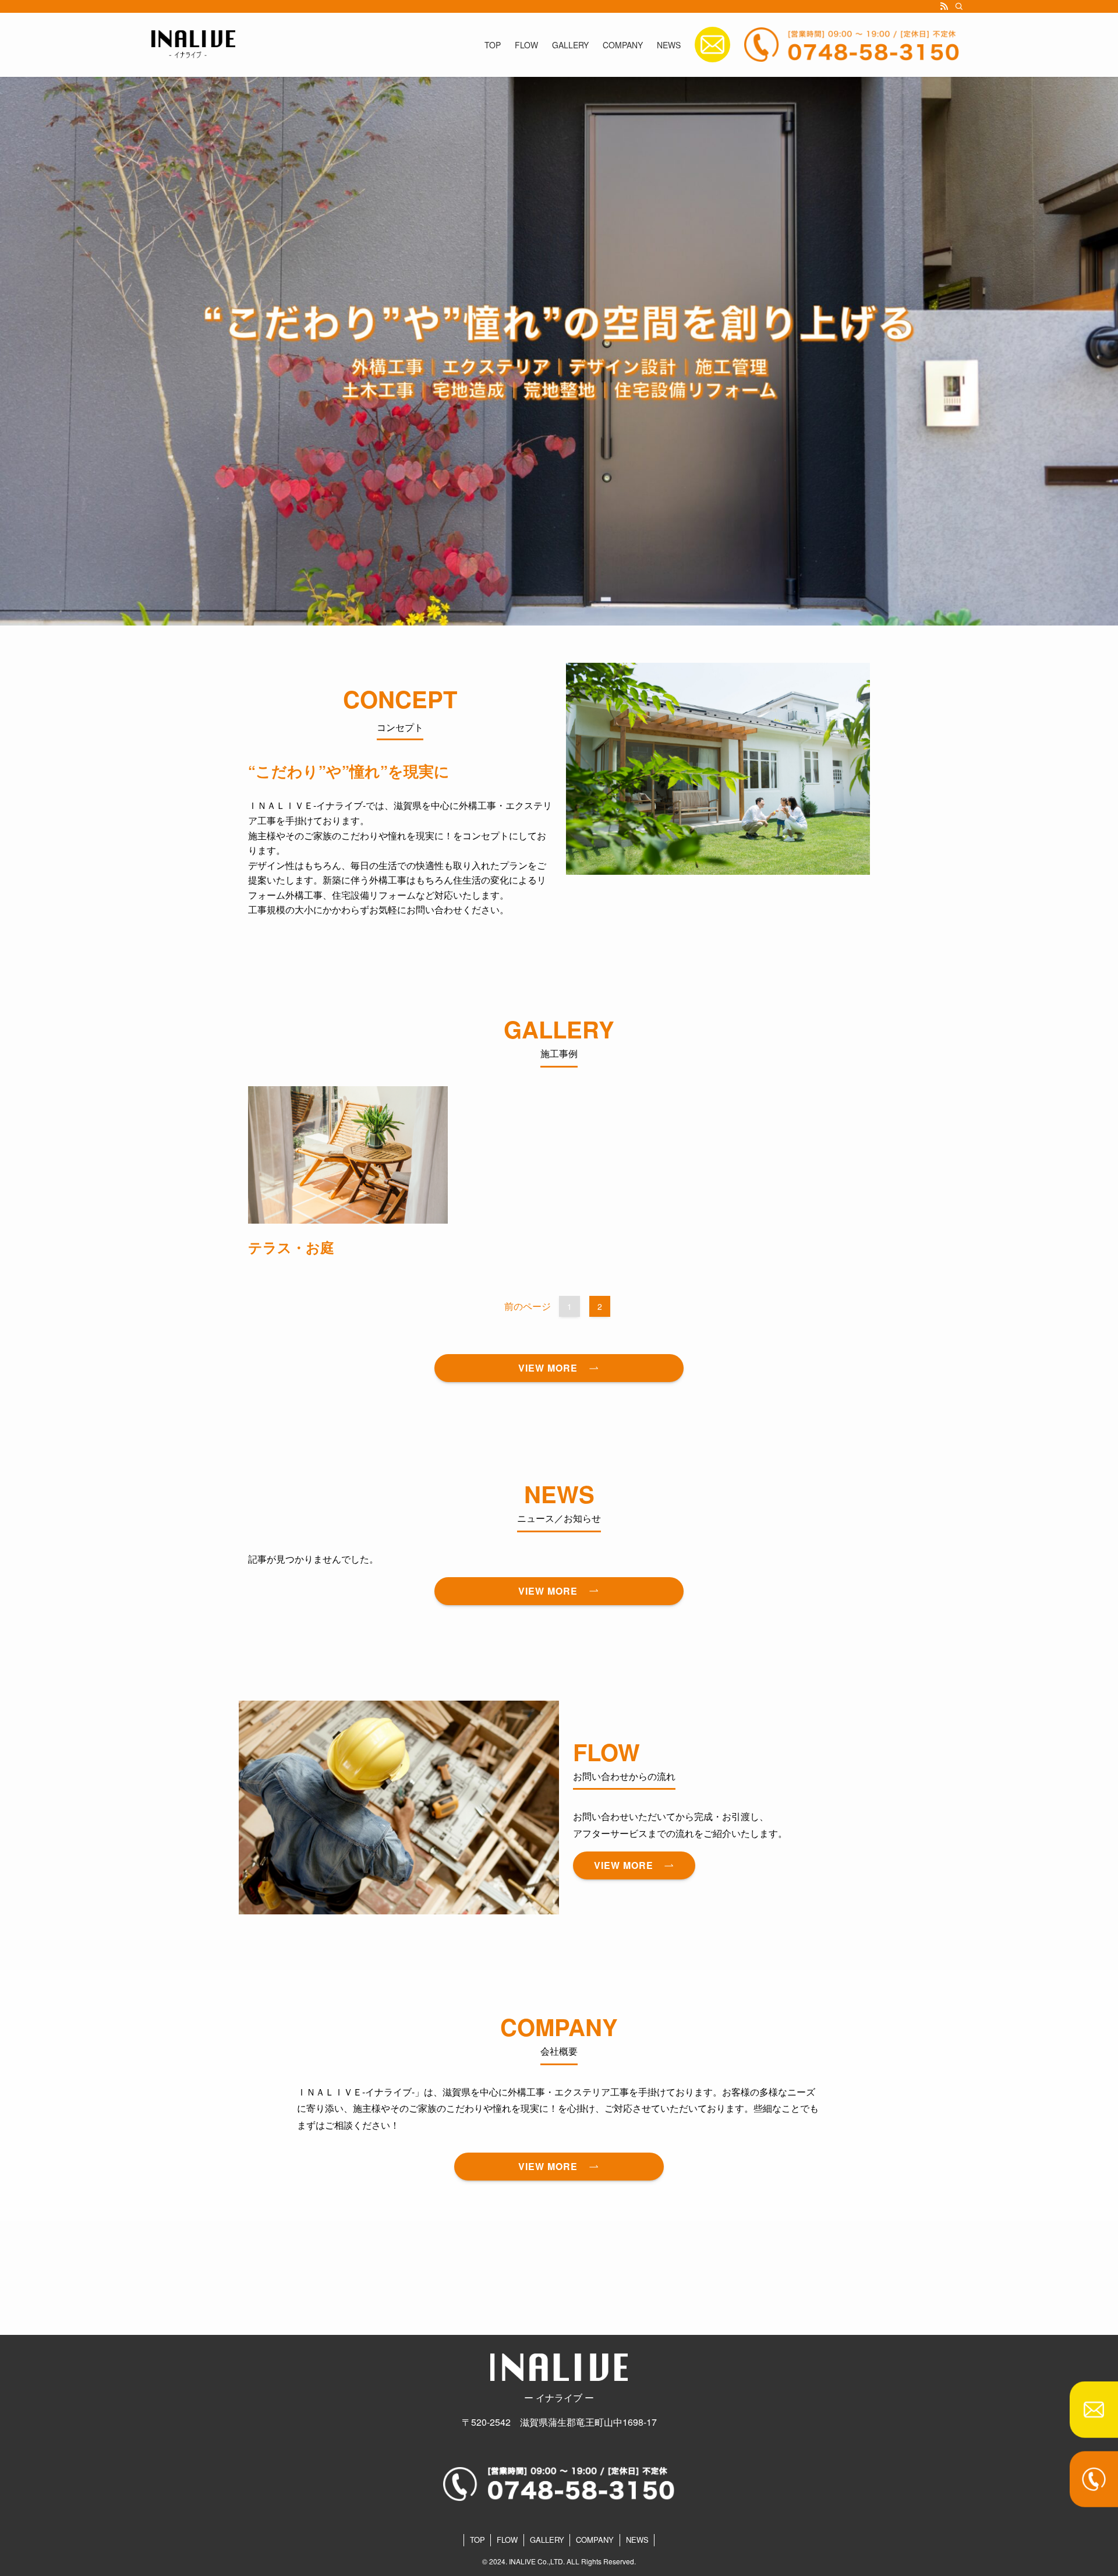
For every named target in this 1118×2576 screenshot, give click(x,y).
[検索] (959, 6)
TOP (477, 2540)
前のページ (528, 1306)
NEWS (637, 2540)
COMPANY (595, 2540)
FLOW (507, 2540)
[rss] (944, 6)
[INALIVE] (193, 45)
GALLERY (547, 2540)
